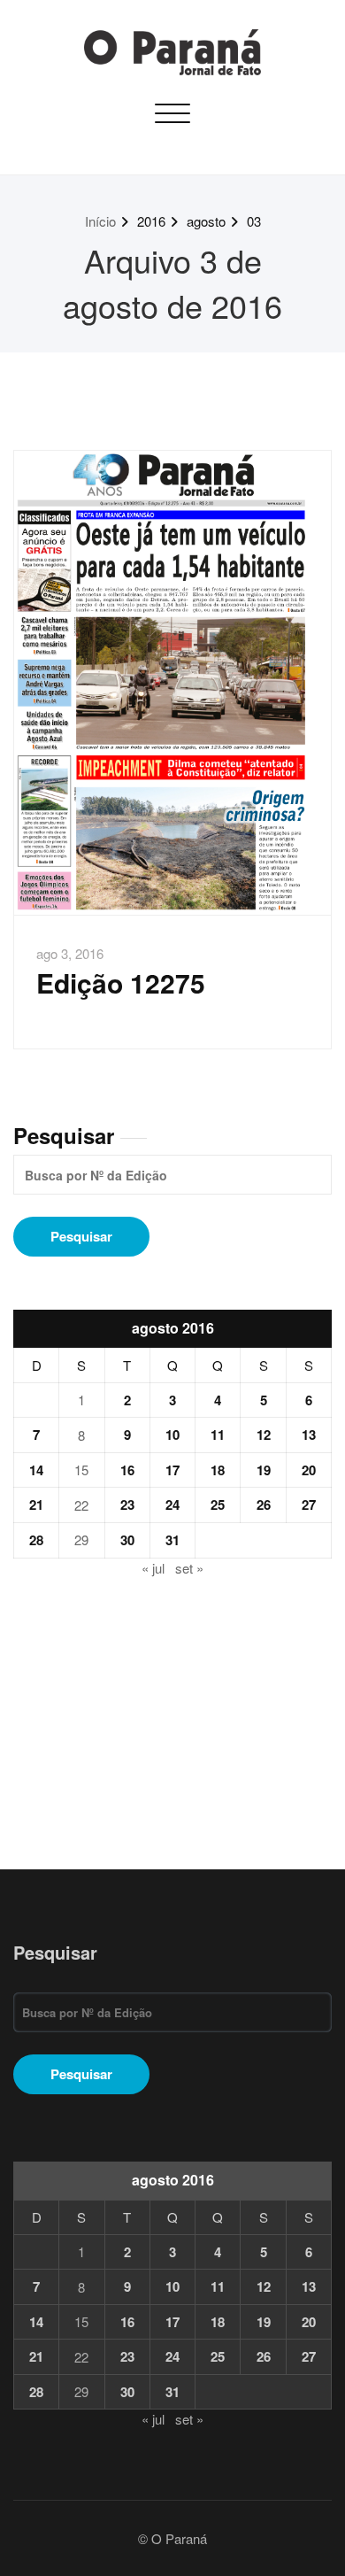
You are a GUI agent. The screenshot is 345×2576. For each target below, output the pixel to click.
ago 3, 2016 (70, 953)
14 (36, 1470)
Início (100, 221)
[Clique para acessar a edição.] (172, 683)
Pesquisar (64, 1135)
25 (218, 1505)
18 (218, 1470)
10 (172, 1435)
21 (36, 1505)
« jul (153, 1568)
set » (189, 1568)
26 (264, 1505)
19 (264, 1470)
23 (127, 1505)
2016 (151, 221)
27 (309, 1505)
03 (254, 221)
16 (127, 1470)
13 (309, 1435)
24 (172, 1505)
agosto (206, 221)
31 (172, 1540)
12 (264, 1435)
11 (218, 1435)
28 (36, 1540)
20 (309, 1470)
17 (172, 1470)
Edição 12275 (121, 982)
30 (127, 1540)
